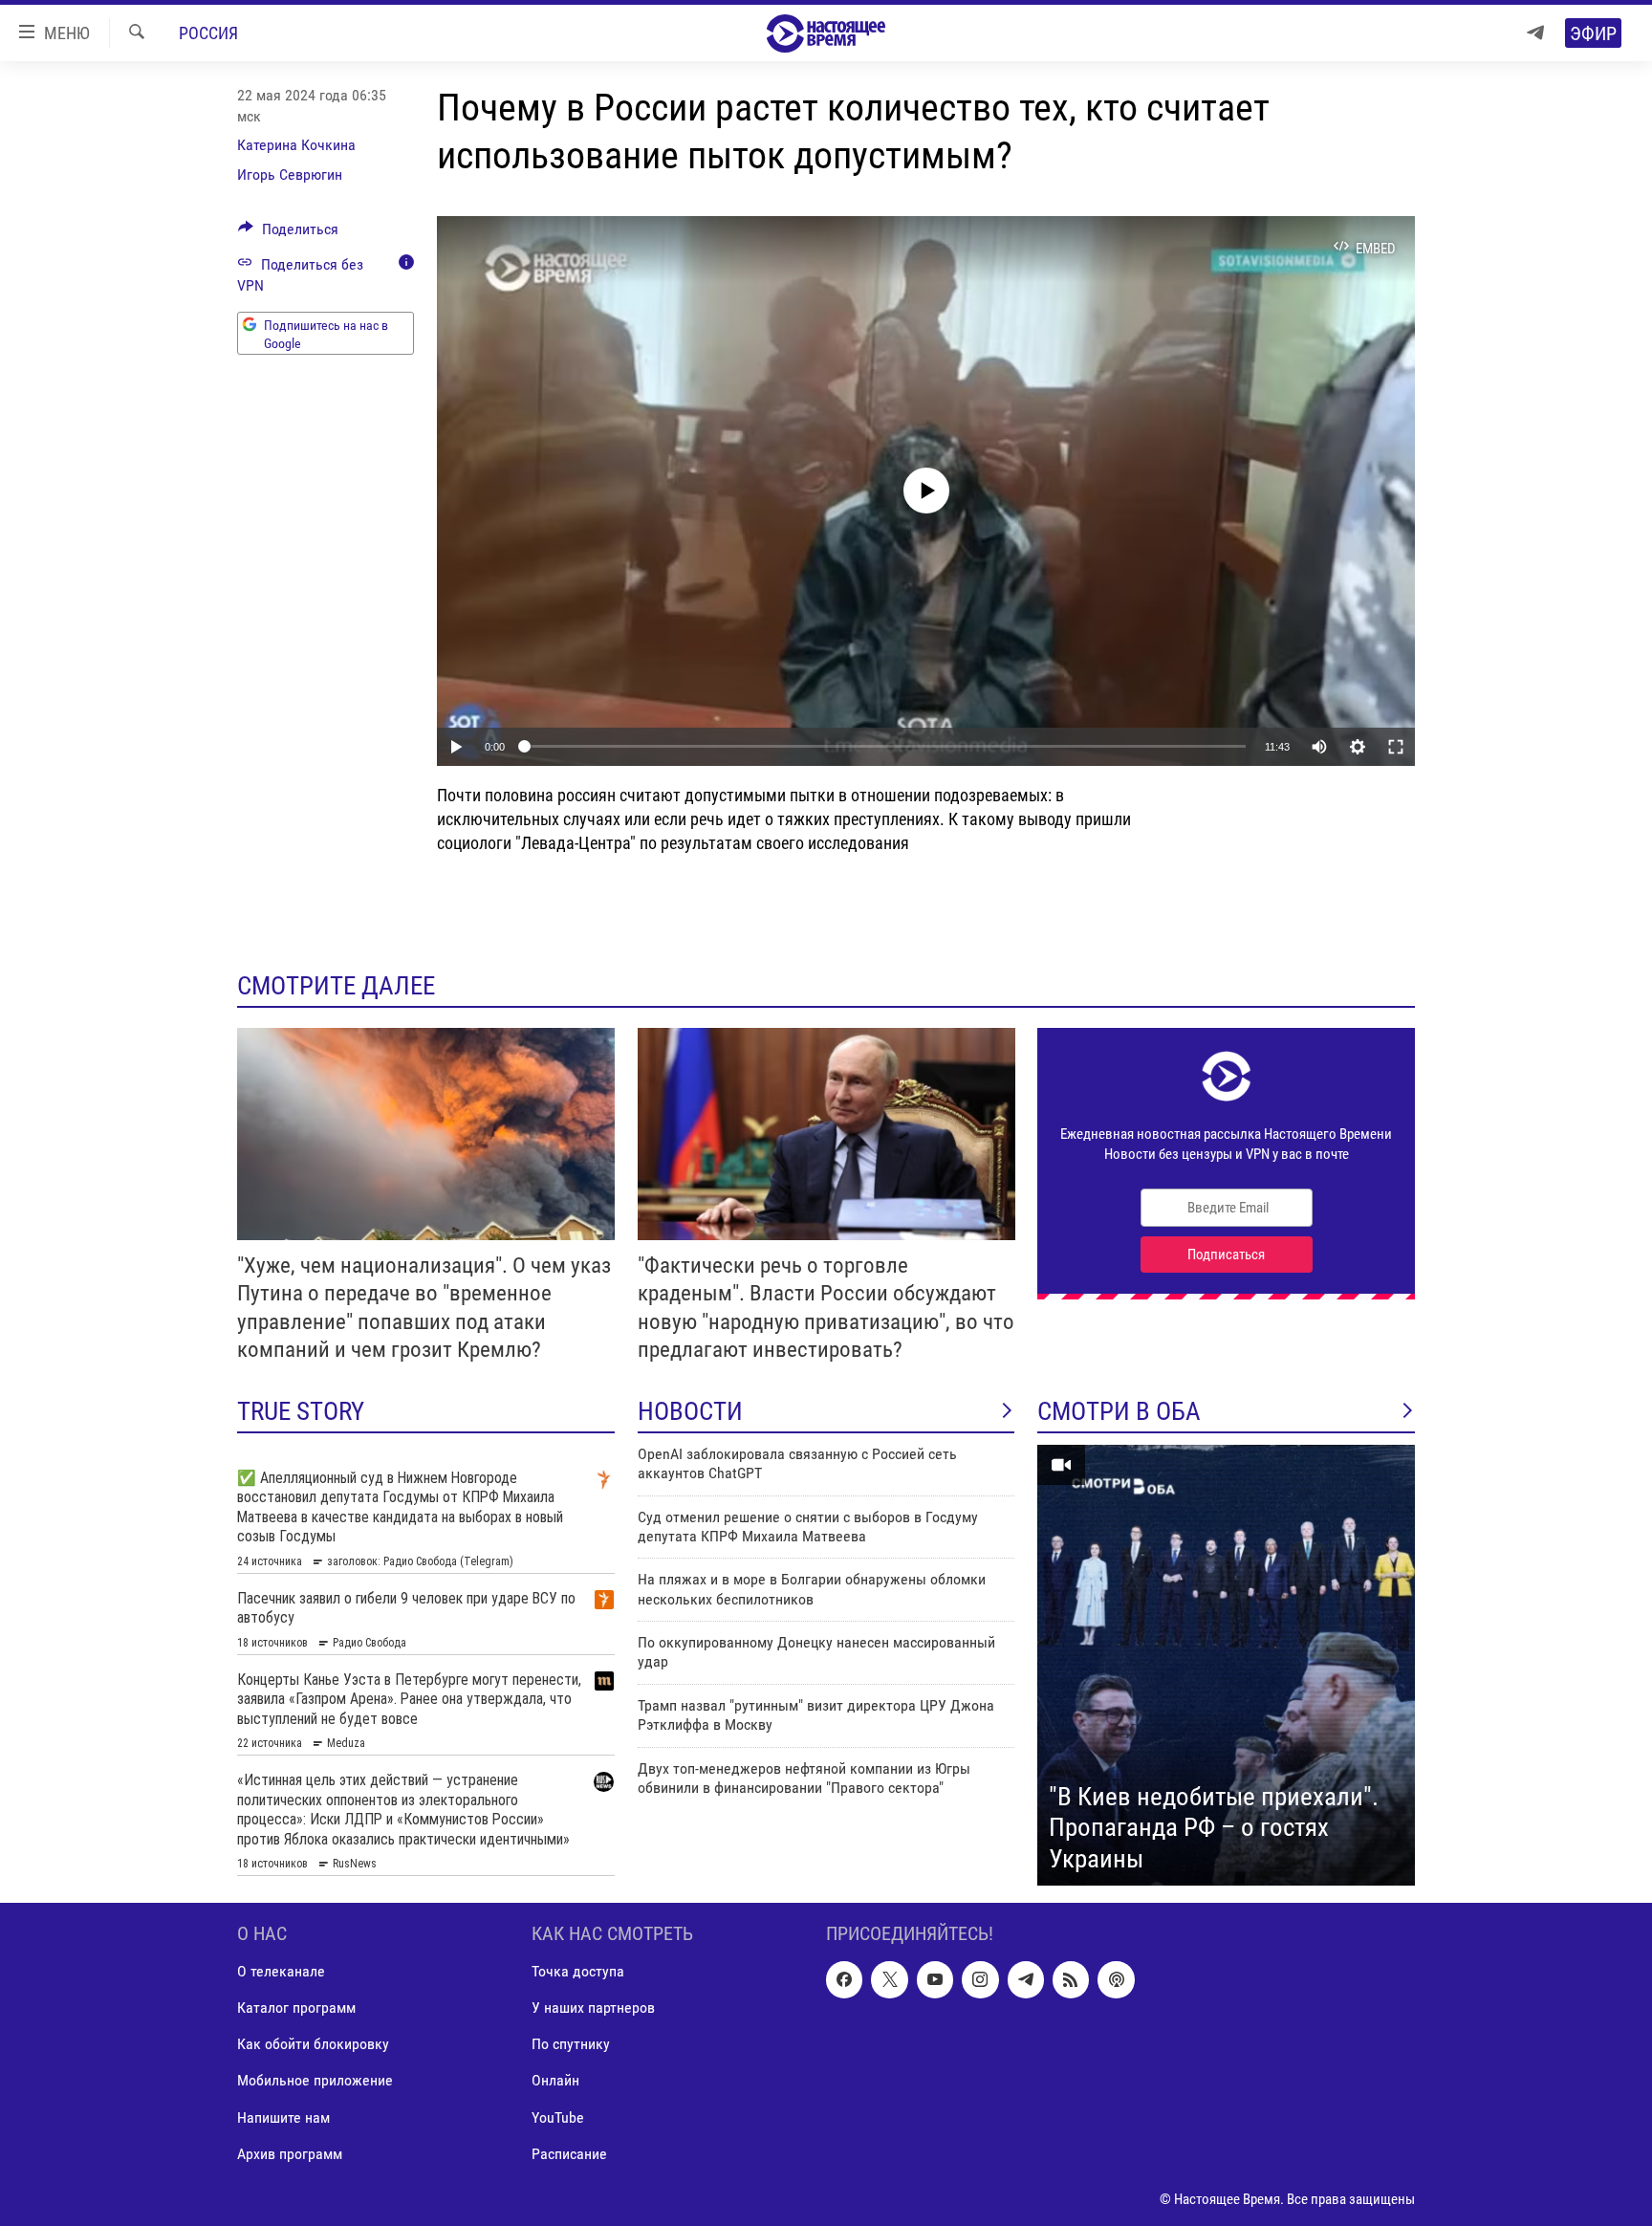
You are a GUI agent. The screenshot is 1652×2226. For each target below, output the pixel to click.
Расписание (569, 2153)
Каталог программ (296, 2008)
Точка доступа (578, 1971)
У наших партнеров (593, 2008)
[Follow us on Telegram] (1026, 1979)
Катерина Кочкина (296, 145)
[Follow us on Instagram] (980, 1979)
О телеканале (281, 1971)
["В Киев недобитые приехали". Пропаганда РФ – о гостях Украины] (1226, 1666)
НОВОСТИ (690, 1411)
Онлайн (555, 2080)
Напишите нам (283, 2117)
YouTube (558, 2117)
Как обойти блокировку (313, 2044)
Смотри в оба (1119, 1411)
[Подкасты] (1116, 1979)
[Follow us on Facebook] (844, 1979)
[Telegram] (1535, 33)
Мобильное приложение (315, 2080)
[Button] (288, 234)
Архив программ (290, 2153)
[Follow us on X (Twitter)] (889, 1979)
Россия (208, 33)
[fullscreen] (1396, 747)
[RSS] (1071, 1979)
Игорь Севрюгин (290, 175)
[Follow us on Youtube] (935, 1979)
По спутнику (571, 2044)
